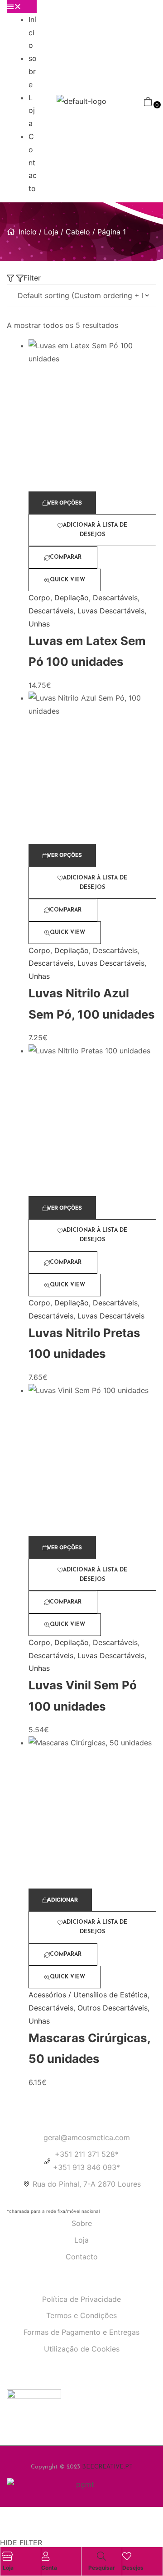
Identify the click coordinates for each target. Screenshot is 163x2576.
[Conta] (46, 2556)
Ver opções (65, 503)
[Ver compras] (148, 101)
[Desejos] (127, 2556)
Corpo (39, 598)
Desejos (133, 2568)
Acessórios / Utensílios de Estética (88, 1995)
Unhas (39, 624)
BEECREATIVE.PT (107, 2467)
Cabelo (78, 232)
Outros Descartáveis (113, 2008)
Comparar (66, 557)
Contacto (33, 162)
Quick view (67, 580)
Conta (49, 2568)
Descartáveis (115, 598)
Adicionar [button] (62, 1900)
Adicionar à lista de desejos (95, 530)
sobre (33, 71)
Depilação (72, 598)
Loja (32, 111)
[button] (22, 7)
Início (32, 33)
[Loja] (7, 2556)
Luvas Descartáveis (111, 611)
